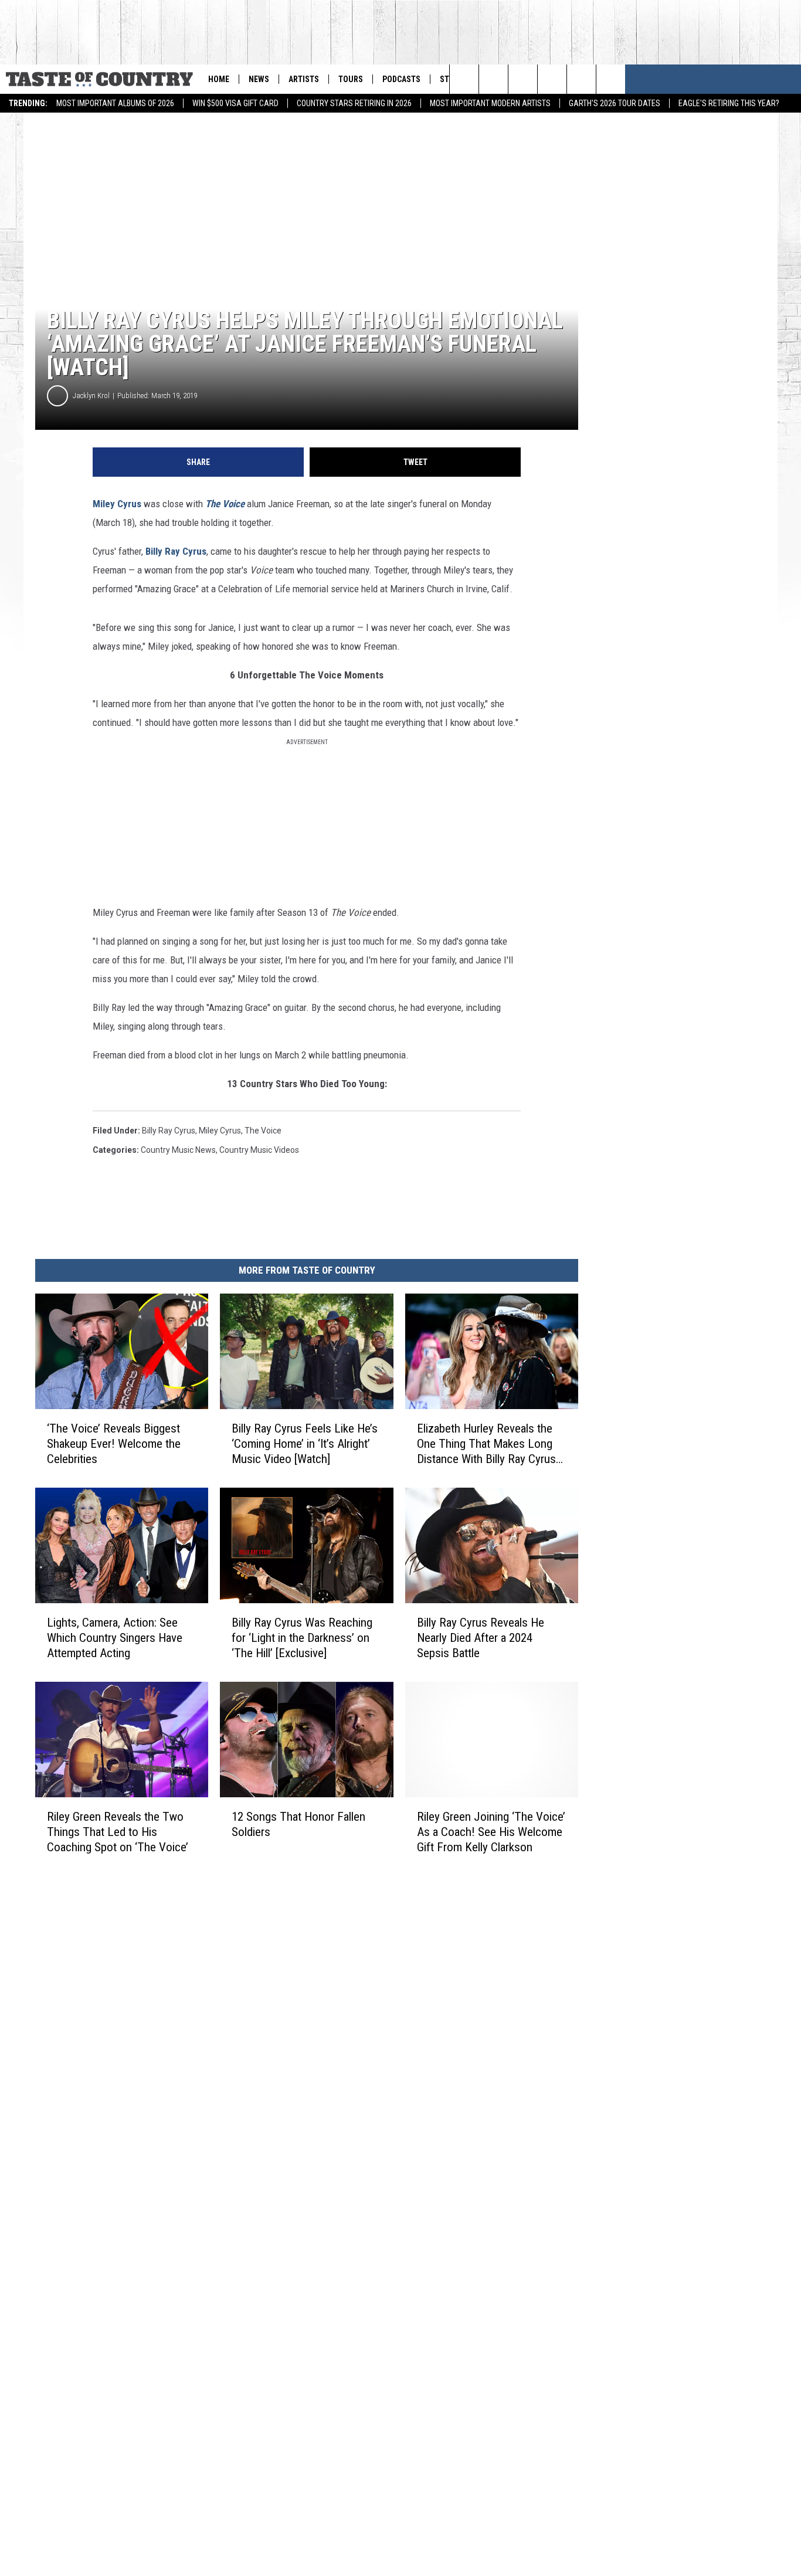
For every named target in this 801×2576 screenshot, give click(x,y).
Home (219, 79)
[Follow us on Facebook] (581, 79)
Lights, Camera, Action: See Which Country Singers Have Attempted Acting (115, 1638)
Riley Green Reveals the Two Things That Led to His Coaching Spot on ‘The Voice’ (118, 1832)
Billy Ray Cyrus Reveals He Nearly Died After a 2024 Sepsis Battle (481, 1638)
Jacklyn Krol (91, 396)
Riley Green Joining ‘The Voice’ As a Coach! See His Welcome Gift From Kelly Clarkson (491, 1832)
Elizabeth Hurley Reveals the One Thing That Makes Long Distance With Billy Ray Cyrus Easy (486, 1444)
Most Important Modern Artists (490, 103)
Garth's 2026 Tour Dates (615, 103)
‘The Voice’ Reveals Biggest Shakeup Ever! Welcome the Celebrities (114, 1444)
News (259, 79)
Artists (304, 79)
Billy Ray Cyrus (176, 551)
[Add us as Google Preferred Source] (493, 79)
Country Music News (178, 1150)
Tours (351, 79)
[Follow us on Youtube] (552, 79)
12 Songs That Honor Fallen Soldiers (298, 1824)
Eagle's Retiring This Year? (729, 103)
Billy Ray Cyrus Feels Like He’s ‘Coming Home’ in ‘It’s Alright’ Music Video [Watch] (305, 1444)
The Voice (225, 504)
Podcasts (401, 79)
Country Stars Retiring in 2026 (354, 103)
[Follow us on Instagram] (523, 79)
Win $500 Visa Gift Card (235, 103)
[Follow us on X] (611, 79)
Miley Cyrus (117, 504)
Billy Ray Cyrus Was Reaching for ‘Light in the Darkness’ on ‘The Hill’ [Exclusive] (302, 1638)
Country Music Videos (259, 1150)
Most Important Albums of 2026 (115, 103)
